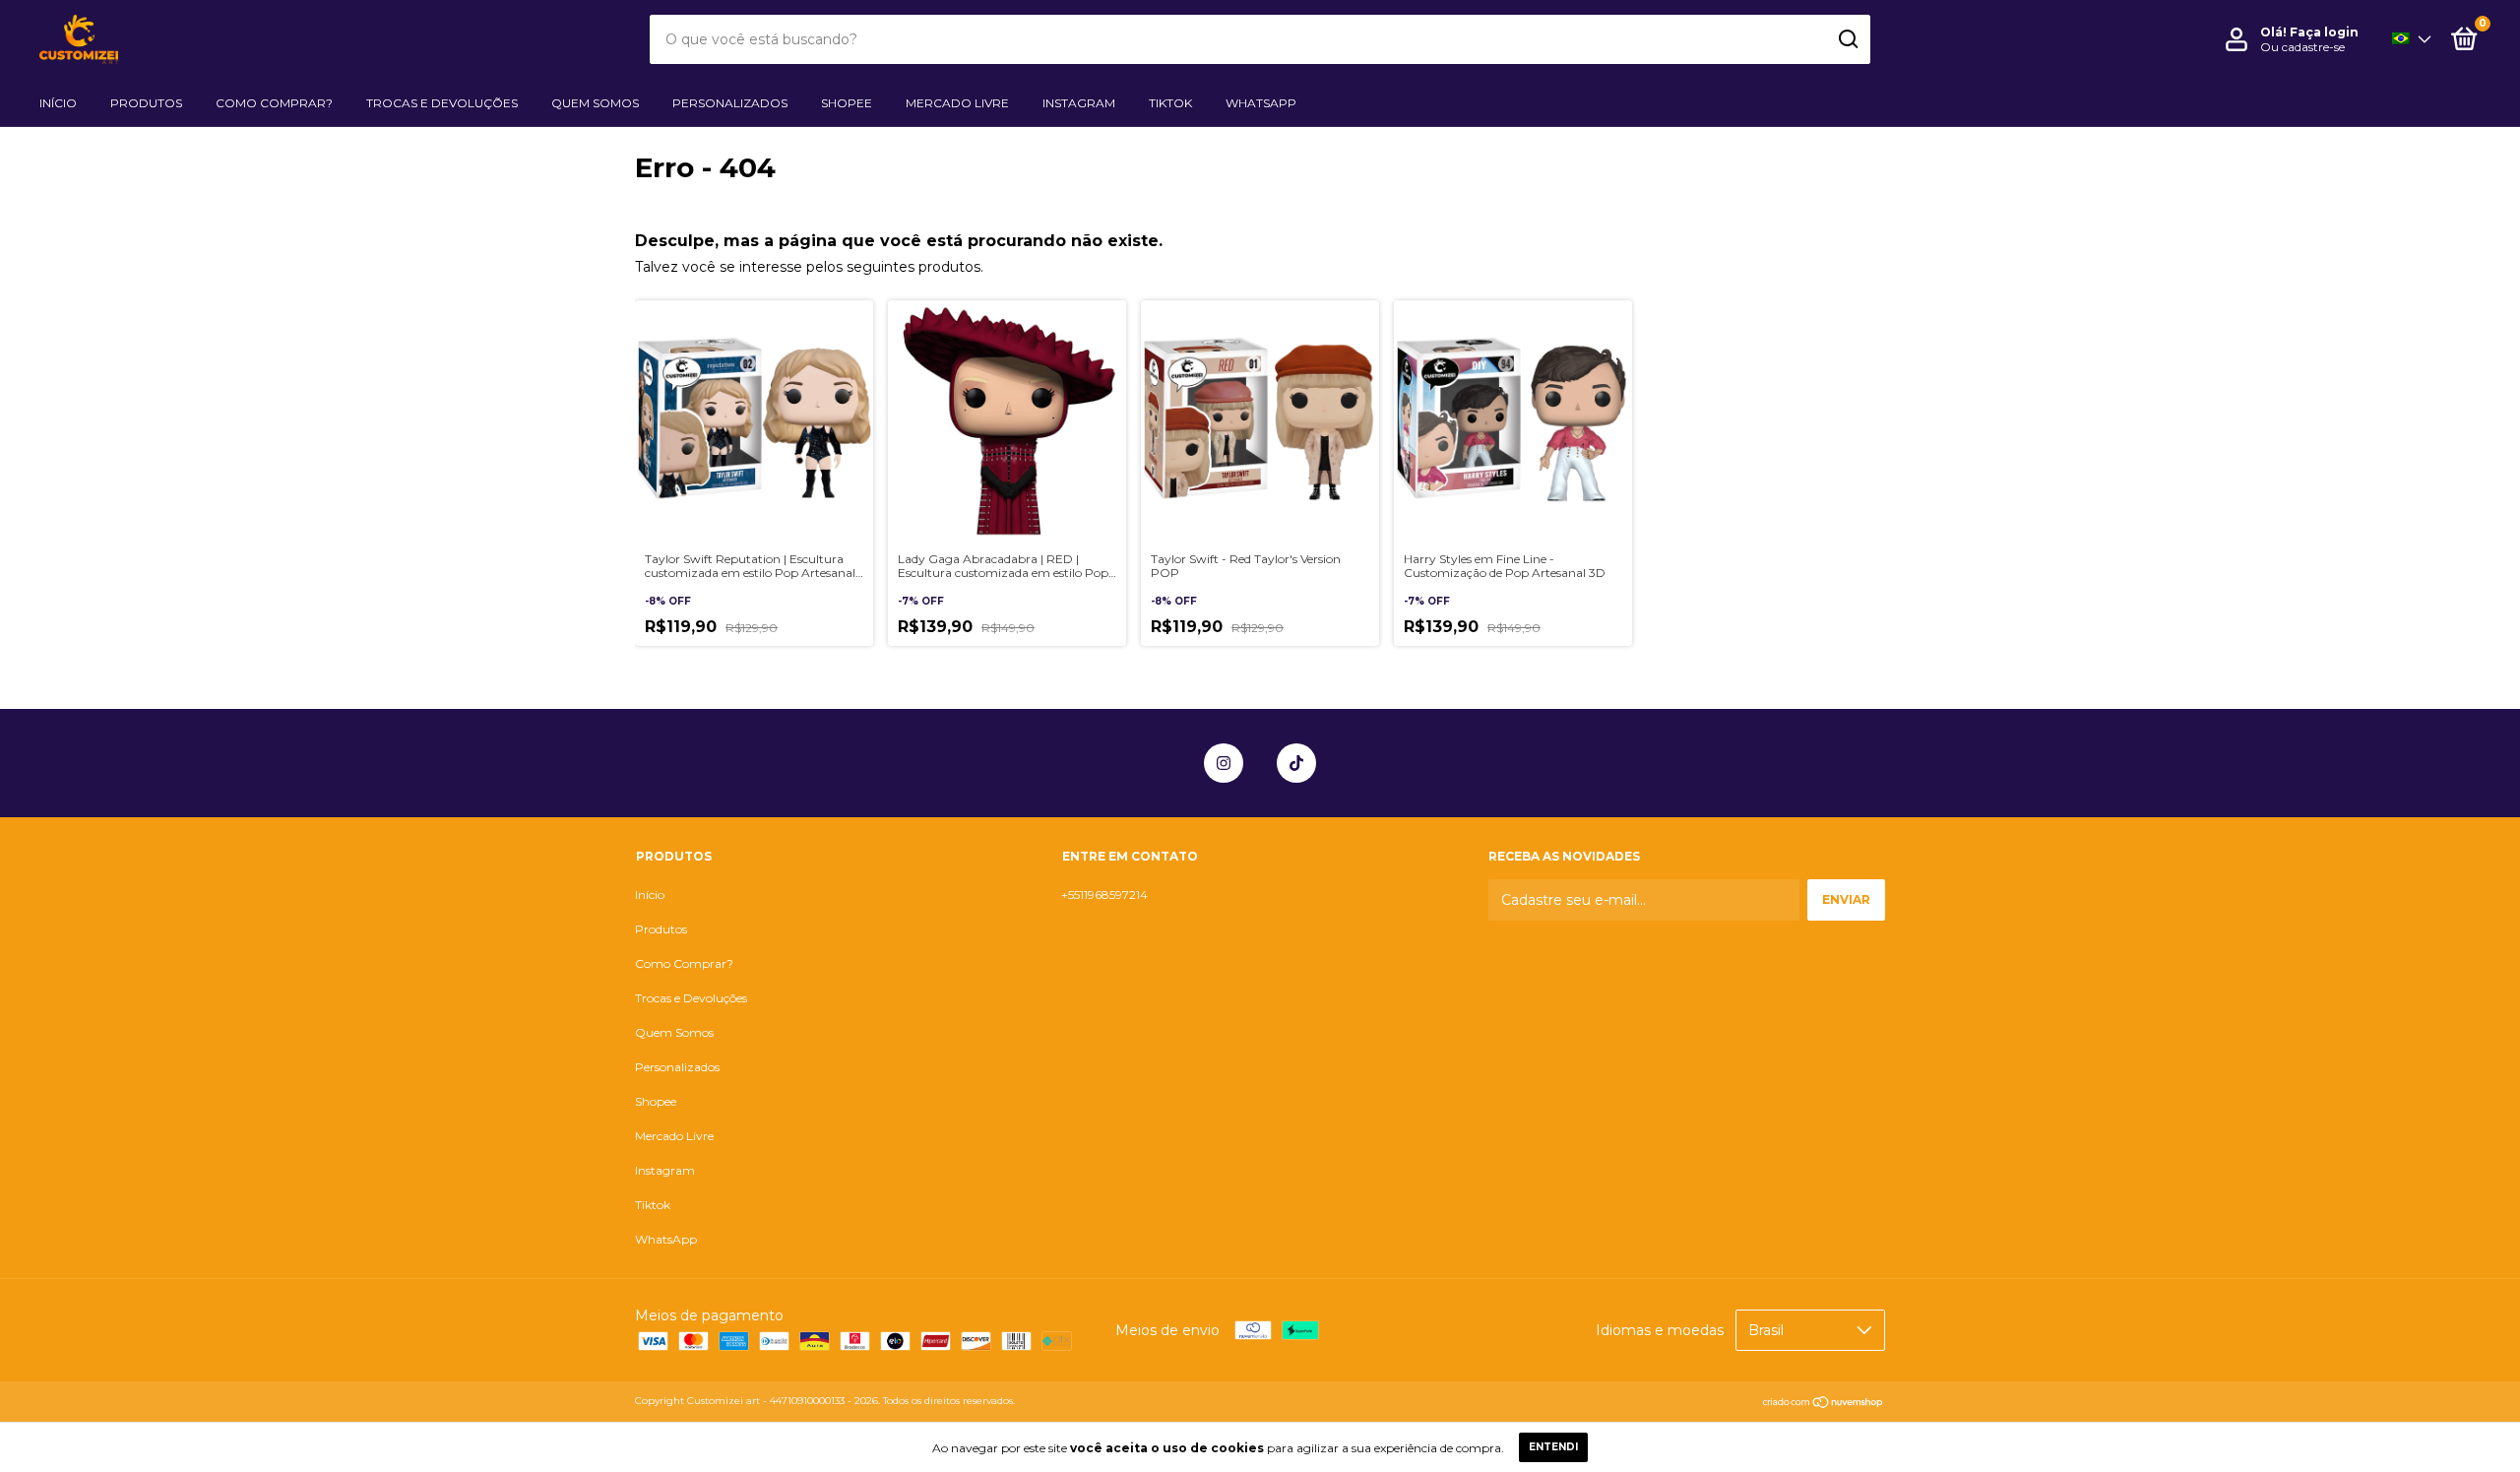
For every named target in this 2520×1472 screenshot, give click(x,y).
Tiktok (1170, 103)
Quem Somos (595, 103)
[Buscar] (1847, 39)
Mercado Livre (957, 103)
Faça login (2324, 32)
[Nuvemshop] (1824, 1403)
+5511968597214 (1104, 895)
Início (58, 103)
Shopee (847, 103)
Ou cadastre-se (2302, 47)
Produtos (146, 103)
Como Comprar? (274, 103)
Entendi (1553, 1447)
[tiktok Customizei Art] (1296, 763)
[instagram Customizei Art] (1224, 763)
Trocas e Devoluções (442, 103)
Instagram (1079, 103)
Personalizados (730, 103)
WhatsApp (1261, 103)
